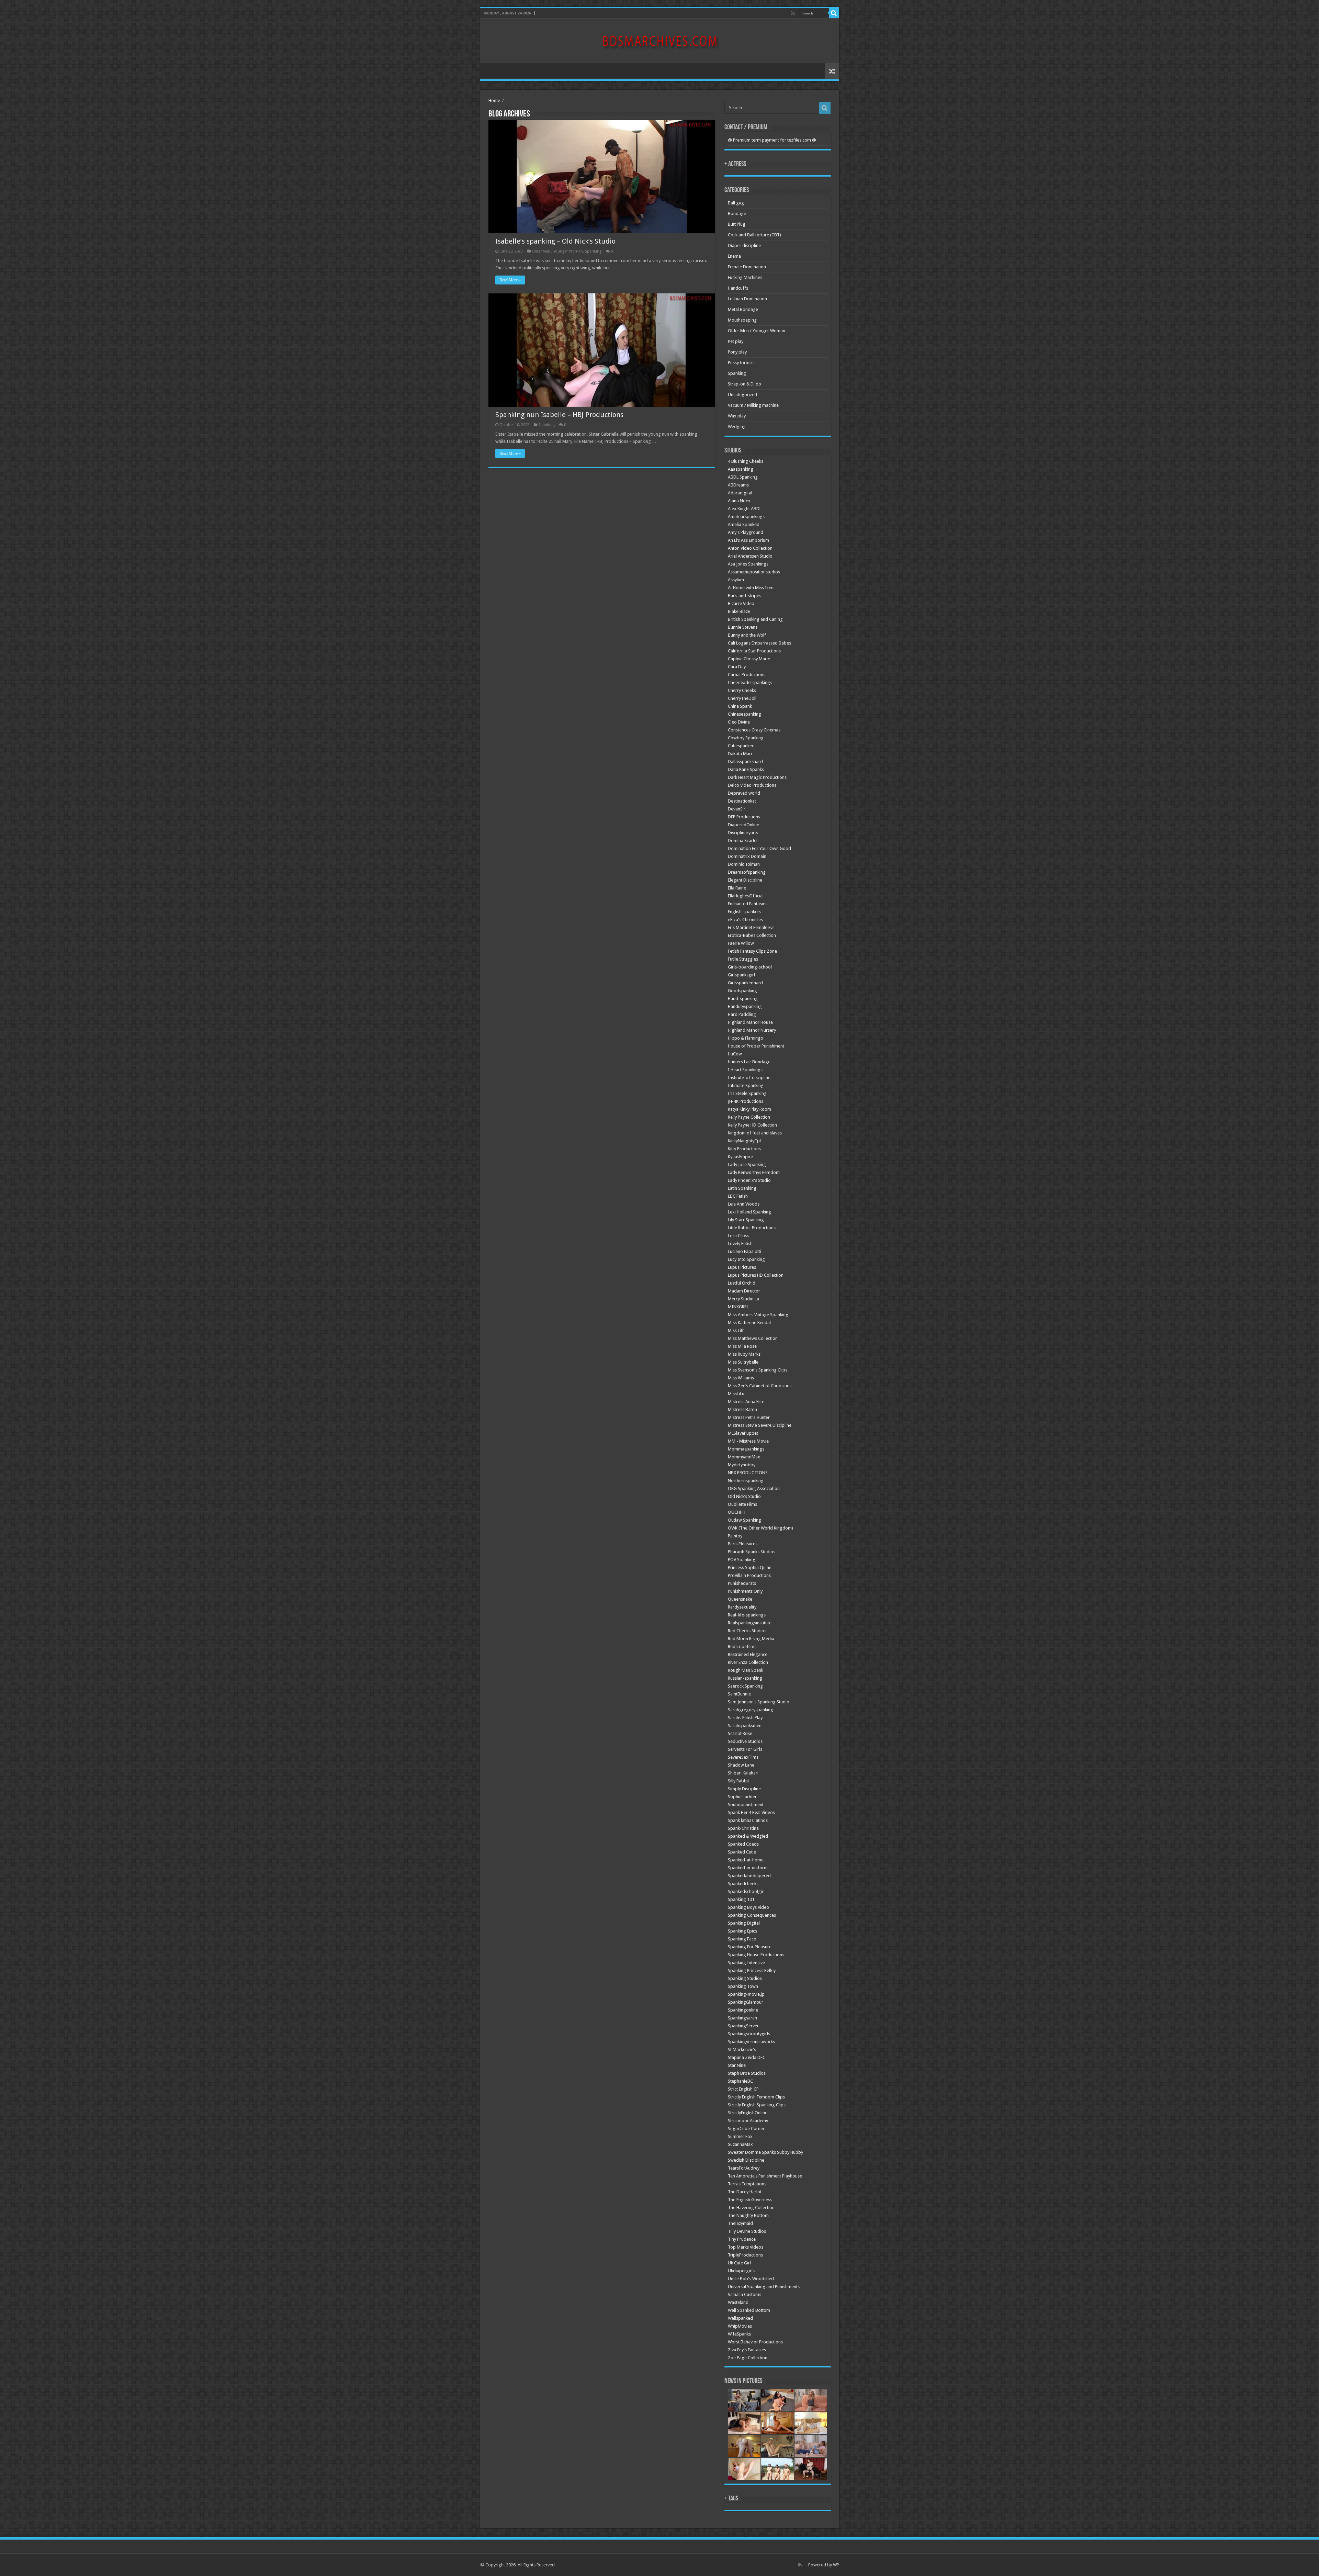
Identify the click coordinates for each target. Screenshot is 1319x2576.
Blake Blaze (739, 611)
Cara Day (737, 667)
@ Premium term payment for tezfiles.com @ (772, 140)
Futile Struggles (743, 959)
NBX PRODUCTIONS (748, 1473)
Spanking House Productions (756, 1955)
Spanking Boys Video (748, 1907)
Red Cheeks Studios (747, 1631)
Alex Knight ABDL (745, 509)
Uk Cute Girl (739, 2263)
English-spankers (745, 912)
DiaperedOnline (743, 825)
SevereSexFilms (743, 1757)
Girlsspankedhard (745, 983)
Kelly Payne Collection (749, 1117)
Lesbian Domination (747, 299)
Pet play (736, 341)
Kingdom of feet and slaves (755, 1133)
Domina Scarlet (743, 841)
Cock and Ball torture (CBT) (754, 235)
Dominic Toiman (744, 864)
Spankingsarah (742, 2018)
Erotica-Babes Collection (752, 935)
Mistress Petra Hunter (749, 1417)
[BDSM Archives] (660, 40)
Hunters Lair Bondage (749, 1062)
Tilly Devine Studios (747, 2231)
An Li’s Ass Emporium (748, 540)
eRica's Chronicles (745, 920)
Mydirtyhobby (742, 1465)
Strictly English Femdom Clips (756, 2097)
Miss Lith (736, 1330)
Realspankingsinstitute (750, 1623)
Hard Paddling (742, 1014)
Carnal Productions (747, 675)
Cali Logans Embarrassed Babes (759, 643)
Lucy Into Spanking (746, 1259)
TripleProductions (745, 2255)
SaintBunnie (739, 1694)
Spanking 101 (741, 1899)
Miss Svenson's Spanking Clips (758, 1370)
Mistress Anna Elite (746, 1402)
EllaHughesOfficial (746, 896)
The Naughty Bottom (748, 2215)
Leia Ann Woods (744, 1204)
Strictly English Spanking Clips (757, 2105)
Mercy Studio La (743, 1299)
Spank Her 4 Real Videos (751, 1812)
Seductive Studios (745, 1741)
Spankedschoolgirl (746, 1891)
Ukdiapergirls (741, 2271)
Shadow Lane (741, 1765)
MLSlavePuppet (743, 1433)
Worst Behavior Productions (755, 2342)
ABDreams (738, 485)
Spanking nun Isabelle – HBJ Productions (559, 415)
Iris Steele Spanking (747, 1093)
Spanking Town (743, 1986)
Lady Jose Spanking (747, 1164)
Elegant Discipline (745, 880)
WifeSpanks (739, 2334)
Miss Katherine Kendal (749, 1323)
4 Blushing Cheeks (746, 461)
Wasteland (738, 2302)
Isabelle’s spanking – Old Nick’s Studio (555, 241)
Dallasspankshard (745, 761)
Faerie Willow (741, 943)
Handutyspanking (745, 1006)
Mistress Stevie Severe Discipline (760, 1425)
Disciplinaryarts (743, 833)
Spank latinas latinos (748, 1820)
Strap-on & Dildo (745, 384)
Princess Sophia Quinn (750, 1567)
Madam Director (744, 1291)
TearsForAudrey (744, 2168)
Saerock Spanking (745, 1686)
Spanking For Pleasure (750, 1947)
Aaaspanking (741, 469)
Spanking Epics (742, 1931)
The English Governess (750, 2200)
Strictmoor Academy (748, 2121)
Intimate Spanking (746, 1085)
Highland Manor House (750, 1022)
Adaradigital (740, 493)
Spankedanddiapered (749, 1876)
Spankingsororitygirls (749, 2034)
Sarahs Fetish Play (745, 1718)
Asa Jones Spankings (748, 564)
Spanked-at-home (746, 1860)
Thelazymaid (740, 2223)
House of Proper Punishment (756, 1046)
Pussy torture (741, 363)
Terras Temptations (747, 2184)
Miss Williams (741, 1378)
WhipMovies (740, 2326)
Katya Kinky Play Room (749, 1109)
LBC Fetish (738, 1196)
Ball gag (736, 203)
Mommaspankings (746, 1449)
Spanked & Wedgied (748, 1836)
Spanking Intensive (746, 1963)
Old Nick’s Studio (744, 1496)
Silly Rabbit (739, 1781)
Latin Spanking (742, 1188)
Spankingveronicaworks (751, 2042)
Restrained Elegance (748, 1654)
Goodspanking (742, 991)
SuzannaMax (740, 2144)
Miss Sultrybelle (743, 1362)
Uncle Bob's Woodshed (751, 2279)
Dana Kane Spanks (746, 769)
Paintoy (735, 1536)
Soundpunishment (746, 1805)
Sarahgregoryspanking (751, 1710)
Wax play (737, 416)
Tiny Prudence (742, 2239)
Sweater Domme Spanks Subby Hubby (765, 2152)
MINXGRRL (738, 1307)
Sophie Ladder (742, 1797)
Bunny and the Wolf (747, 635)
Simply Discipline (744, 1789)
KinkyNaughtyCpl (744, 1141)
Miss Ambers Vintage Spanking (758, 1315)
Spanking (593, 251)
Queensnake (740, 1599)
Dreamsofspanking (747, 872)
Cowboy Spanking (746, 738)
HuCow (735, 1054)
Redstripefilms (742, 1647)
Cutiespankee (741, 746)
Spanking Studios (745, 1978)
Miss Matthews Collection (753, 1338)
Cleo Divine (739, 722)
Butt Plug (737, 224)
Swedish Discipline (746, 2160)
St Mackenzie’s (742, 2049)
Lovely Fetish (740, 1244)
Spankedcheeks (743, 1884)
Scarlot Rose (740, 1733)
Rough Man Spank (746, 1670)
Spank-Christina (743, 1828)
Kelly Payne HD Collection (752, 1125)
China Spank (740, 706)
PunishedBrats (742, 1583)
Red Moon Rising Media (751, 1639)
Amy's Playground (746, 532)
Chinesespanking (745, 714)
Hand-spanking (743, 999)
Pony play (737, 352)
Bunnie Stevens (743, 627)
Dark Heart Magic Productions (757, 777)
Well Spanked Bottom (749, 2310)
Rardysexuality (742, 1607)
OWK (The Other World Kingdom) (760, 1528)
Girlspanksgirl (741, 975)
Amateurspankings (746, 517)
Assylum (736, 580)
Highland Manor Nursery (752, 1030)
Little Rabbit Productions (752, 1228)
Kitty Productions (744, 1149)
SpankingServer (743, 2026)
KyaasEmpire (740, 1157)
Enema (734, 256)
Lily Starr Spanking (746, 1220)
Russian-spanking (745, 1678)
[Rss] (793, 13)
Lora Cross (739, 1236)
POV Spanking (742, 1560)
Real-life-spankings (747, 1615)
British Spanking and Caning (755, 619)
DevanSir (737, 809)
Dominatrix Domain (747, 856)
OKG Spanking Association (754, 1488)
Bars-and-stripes (745, 596)
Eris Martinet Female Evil (751, 927)
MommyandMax (744, 1457)
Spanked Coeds (743, 1844)
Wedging (737, 427)
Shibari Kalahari (743, 1773)
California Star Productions (754, 651)
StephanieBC (740, 2081)
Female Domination (747, 267)
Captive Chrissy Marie (749, 659)
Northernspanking (746, 1481)
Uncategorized (742, 395)
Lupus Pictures (742, 1267)
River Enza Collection (748, 1662)
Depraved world (744, 793)
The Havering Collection (751, 2208)
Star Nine (737, 2065)
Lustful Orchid (742, 1283)
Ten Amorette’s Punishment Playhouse (765, 2176)
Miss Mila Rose (742, 1346)
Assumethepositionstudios (754, 572)
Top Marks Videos (746, 2247)
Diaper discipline (744, 245)
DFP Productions (744, 817)
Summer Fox (740, 2136)
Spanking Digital (744, 1923)
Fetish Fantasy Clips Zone (752, 951)
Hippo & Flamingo (746, 1038)
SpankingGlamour (746, 2002)
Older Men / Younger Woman (557, 251)
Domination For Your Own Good (759, 848)
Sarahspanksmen (745, 1726)
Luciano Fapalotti (745, 1251)
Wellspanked (740, 2318)
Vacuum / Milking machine (753, 405)
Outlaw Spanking (745, 1520)
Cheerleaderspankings (750, 682)
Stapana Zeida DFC (747, 2057)
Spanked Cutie (742, 1852)
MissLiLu (736, 1394)
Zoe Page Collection (748, 2358)
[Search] (834, 13)
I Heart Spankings (745, 1070)
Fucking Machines (745, 277)
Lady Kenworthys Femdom (754, 1172)
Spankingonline (743, 2010)
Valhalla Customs (745, 2294)
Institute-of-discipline (749, 1078)
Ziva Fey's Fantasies (747, 2350)
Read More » (510, 280)
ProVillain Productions (749, 1575)
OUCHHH (737, 1512)
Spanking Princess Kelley (752, 1970)
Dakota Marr (740, 754)
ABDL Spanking (743, 477)
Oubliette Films (742, 1504)
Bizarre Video (741, 603)
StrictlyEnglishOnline (748, 2113)
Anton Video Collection (750, 548)
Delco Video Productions (752, 785)
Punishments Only (745, 1591)
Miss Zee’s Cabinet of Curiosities (760, 1386)
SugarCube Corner (746, 2129)
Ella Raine (737, 888)
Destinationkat (742, 801)
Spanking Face (742, 1939)
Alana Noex (739, 501)
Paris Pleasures (743, 1544)
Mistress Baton (742, 1409)
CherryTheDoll (742, 698)
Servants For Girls (745, 1749)
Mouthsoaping (742, 320)
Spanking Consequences (752, 1915)
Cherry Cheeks (742, 690)
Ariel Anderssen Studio (750, 556)
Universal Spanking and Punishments (764, 2287)
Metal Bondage (743, 309)
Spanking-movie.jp (746, 1994)
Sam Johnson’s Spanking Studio (759, 1702)
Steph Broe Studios (747, 2073)
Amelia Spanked (744, 524)
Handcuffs (738, 288)
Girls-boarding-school (750, 967)
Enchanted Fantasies (748, 904)
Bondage (737, 214)
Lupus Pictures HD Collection (756, 1275)
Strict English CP (743, 2089)
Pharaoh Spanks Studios (752, 1552)
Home (494, 100)
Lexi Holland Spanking (749, 1212)
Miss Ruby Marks (744, 1354)
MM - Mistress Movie (748, 1441)
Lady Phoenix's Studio (749, 1180)
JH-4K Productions (746, 1101)
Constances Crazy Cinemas (754, 730)
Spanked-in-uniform (748, 1868)
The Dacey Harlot (745, 2192)
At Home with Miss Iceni (751, 588)
